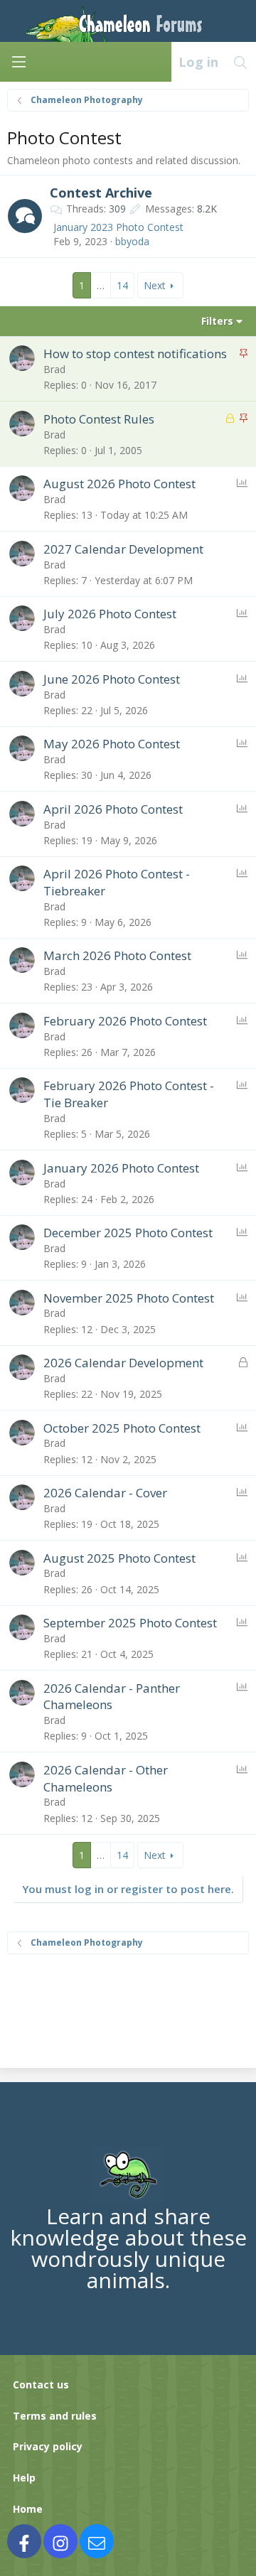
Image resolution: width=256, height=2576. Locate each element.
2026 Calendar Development (123, 1363)
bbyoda (132, 241)
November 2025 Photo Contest (129, 1298)
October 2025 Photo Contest (122, 1428)
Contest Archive (101, 193)
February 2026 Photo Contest (125, 1021)
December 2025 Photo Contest (128, 1233)
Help (24, 2478)
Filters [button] (217, 321)
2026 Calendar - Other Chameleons (106, 1778)
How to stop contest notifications (135, 354)
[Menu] (18, 62)
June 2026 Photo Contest (112, 679)
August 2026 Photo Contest (119, 484)
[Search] (241, 62)
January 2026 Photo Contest (121, 1168)
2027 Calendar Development (123, 549)
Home (28, 2509)
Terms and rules (55, 2416)
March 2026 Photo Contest (117, 955)
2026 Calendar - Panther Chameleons (112, 1697)
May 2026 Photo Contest (112, 744)
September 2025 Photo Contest (130, 1623)
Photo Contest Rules (99, 419)
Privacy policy (48, 2446)
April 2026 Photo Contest (113, 809)
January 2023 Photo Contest (118, 227)
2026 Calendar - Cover (105, 1493)
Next (155, 285)
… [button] (101, 285)
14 (122, 285)
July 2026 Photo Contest (110, 614)
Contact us (41, 2384)
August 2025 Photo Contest (119, 1558)
